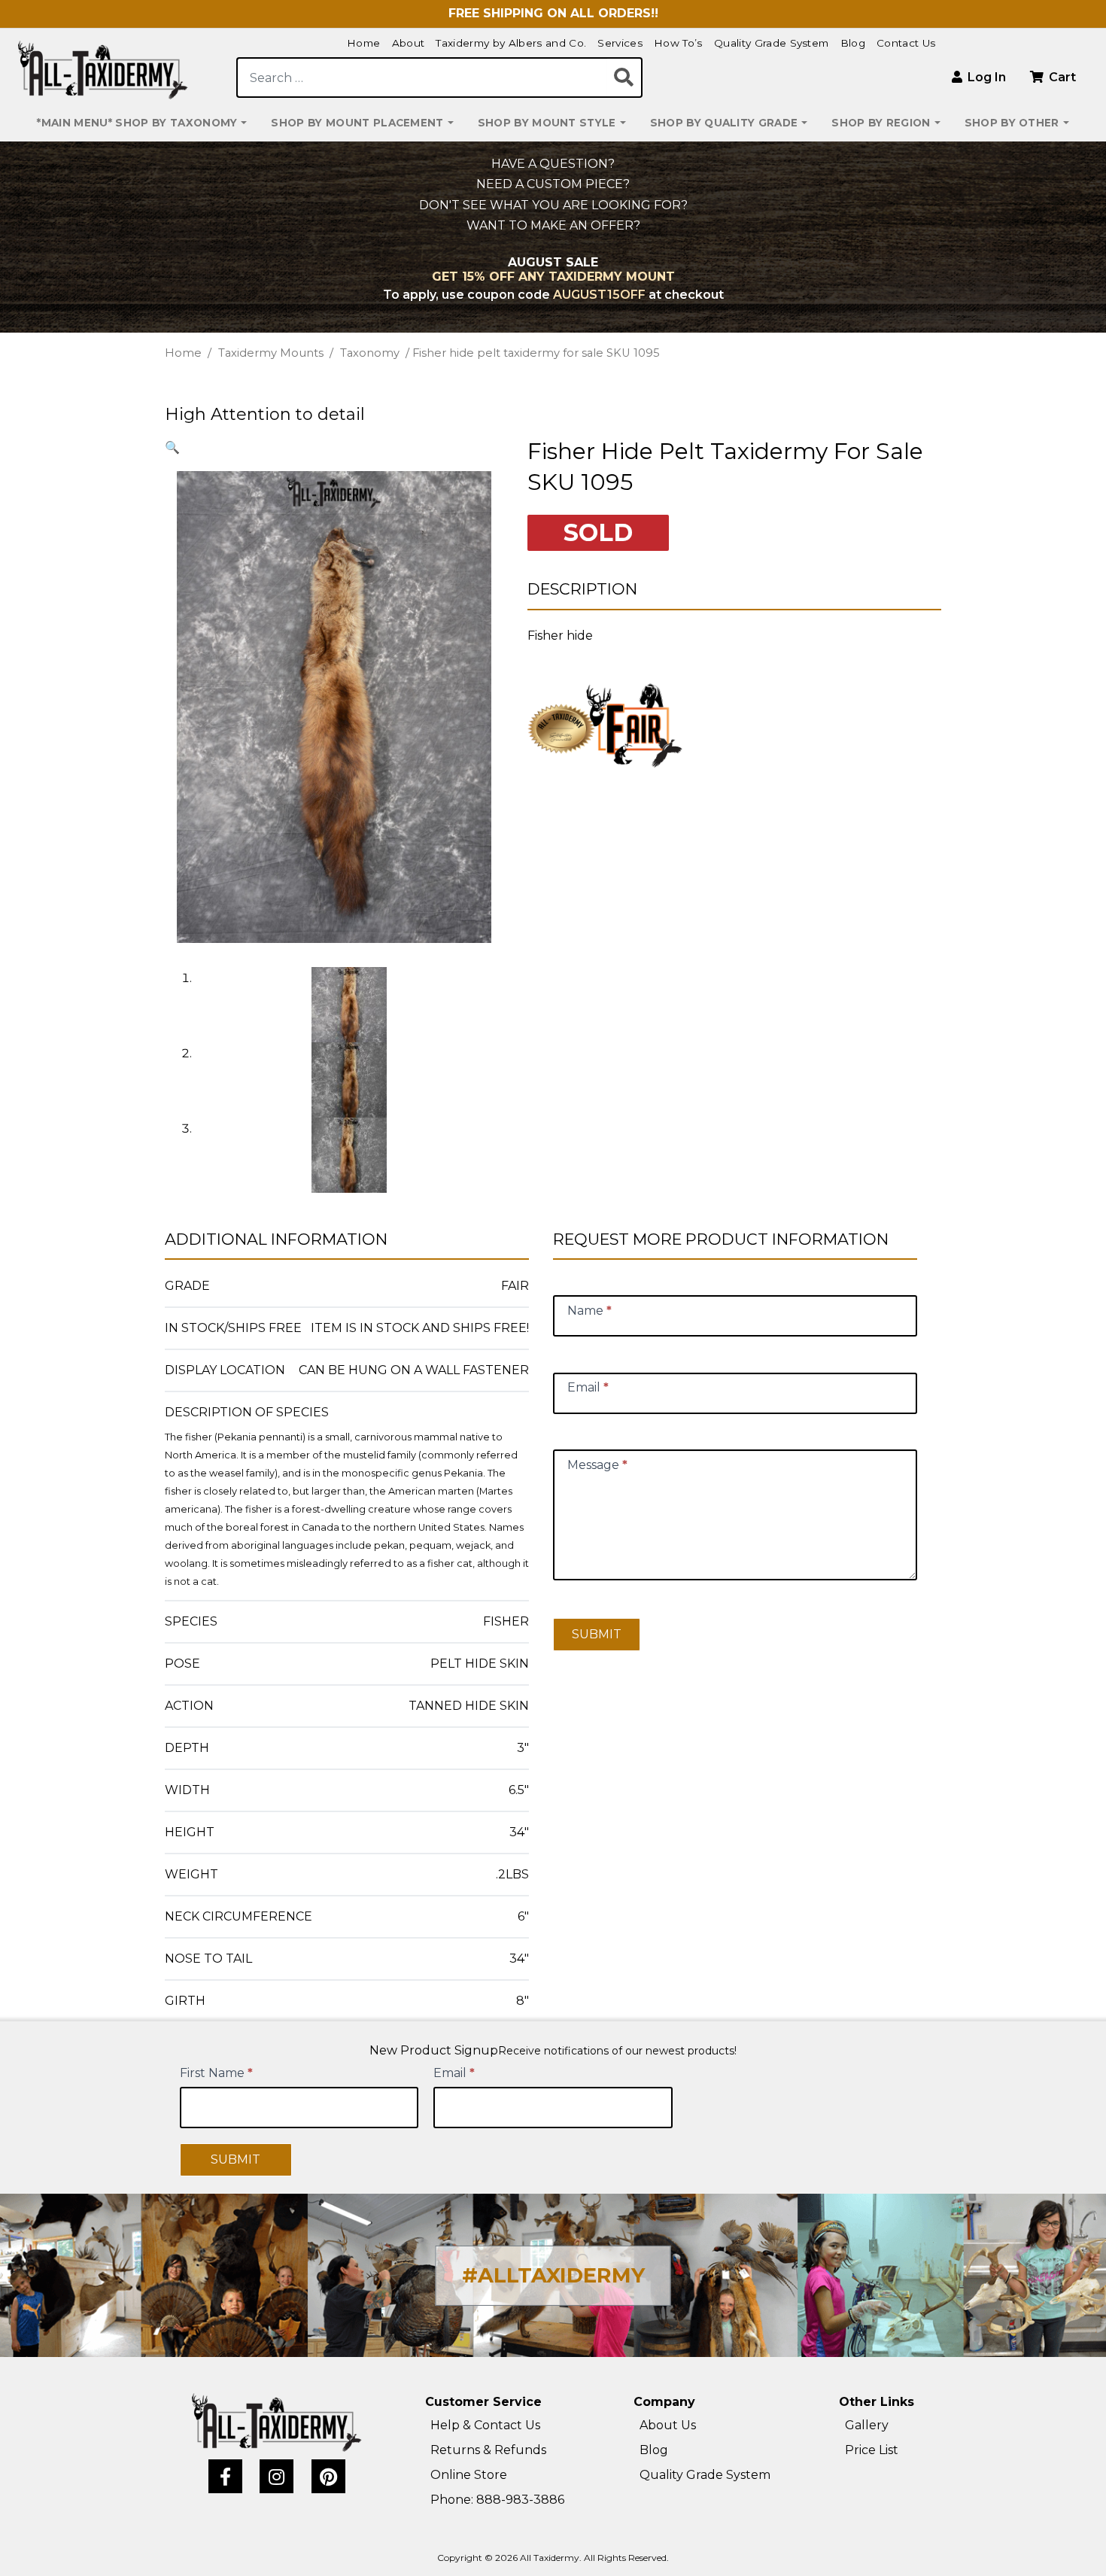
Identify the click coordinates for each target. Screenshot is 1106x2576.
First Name (216, 2073)
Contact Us (906, 43)
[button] (172, 447)
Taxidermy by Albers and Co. (511, 43)
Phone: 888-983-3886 (497, 2500)
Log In (985, 77)
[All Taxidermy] (277, 2422)
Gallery (867, 2425)
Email (454, 2073)
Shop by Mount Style (547, 123)
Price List (872, 2450)
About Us (668, 2425)
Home (363, 43)
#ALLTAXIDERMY (553, 2275)
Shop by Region (881, 123)
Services (620, 43)
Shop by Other (1012, 123)
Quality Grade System (772, 43)
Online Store (469, 2475)
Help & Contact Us (485, 2425)
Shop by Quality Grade (724, 123)
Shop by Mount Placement (357, 123)
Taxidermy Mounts (271, 353)
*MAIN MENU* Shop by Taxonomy (137, 123)
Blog (853, 43)
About (409, 43)
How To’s (678, 43)
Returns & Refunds (488, 2450)
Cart (1061, 77)
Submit (597, 1634)
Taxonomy (370, 353)
